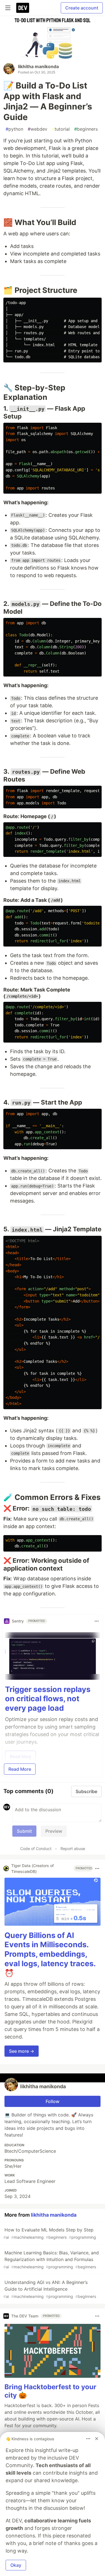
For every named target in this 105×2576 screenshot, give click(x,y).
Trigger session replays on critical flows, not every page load (48, 1699)
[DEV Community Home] (23, 8)
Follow (53, 2101)
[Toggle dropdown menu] (97, 1621)
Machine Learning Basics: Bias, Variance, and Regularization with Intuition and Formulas (51, 2260)
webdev (38, 129)
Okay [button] (16, 2565)
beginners (86, 129)
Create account (82, 8)
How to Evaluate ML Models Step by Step (50, 2233)
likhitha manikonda (38, 66)
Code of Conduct (36, 1849)
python (14, 129)
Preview (54, 1831)
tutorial (61, 129)
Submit (24, 1831)
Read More (20, 1769)
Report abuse (73, 1849)
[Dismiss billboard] (97, 2439)
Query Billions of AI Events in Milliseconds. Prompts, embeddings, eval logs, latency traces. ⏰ (50, 1954)
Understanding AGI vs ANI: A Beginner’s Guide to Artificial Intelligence (50, 2289)
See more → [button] (22, 2051)
